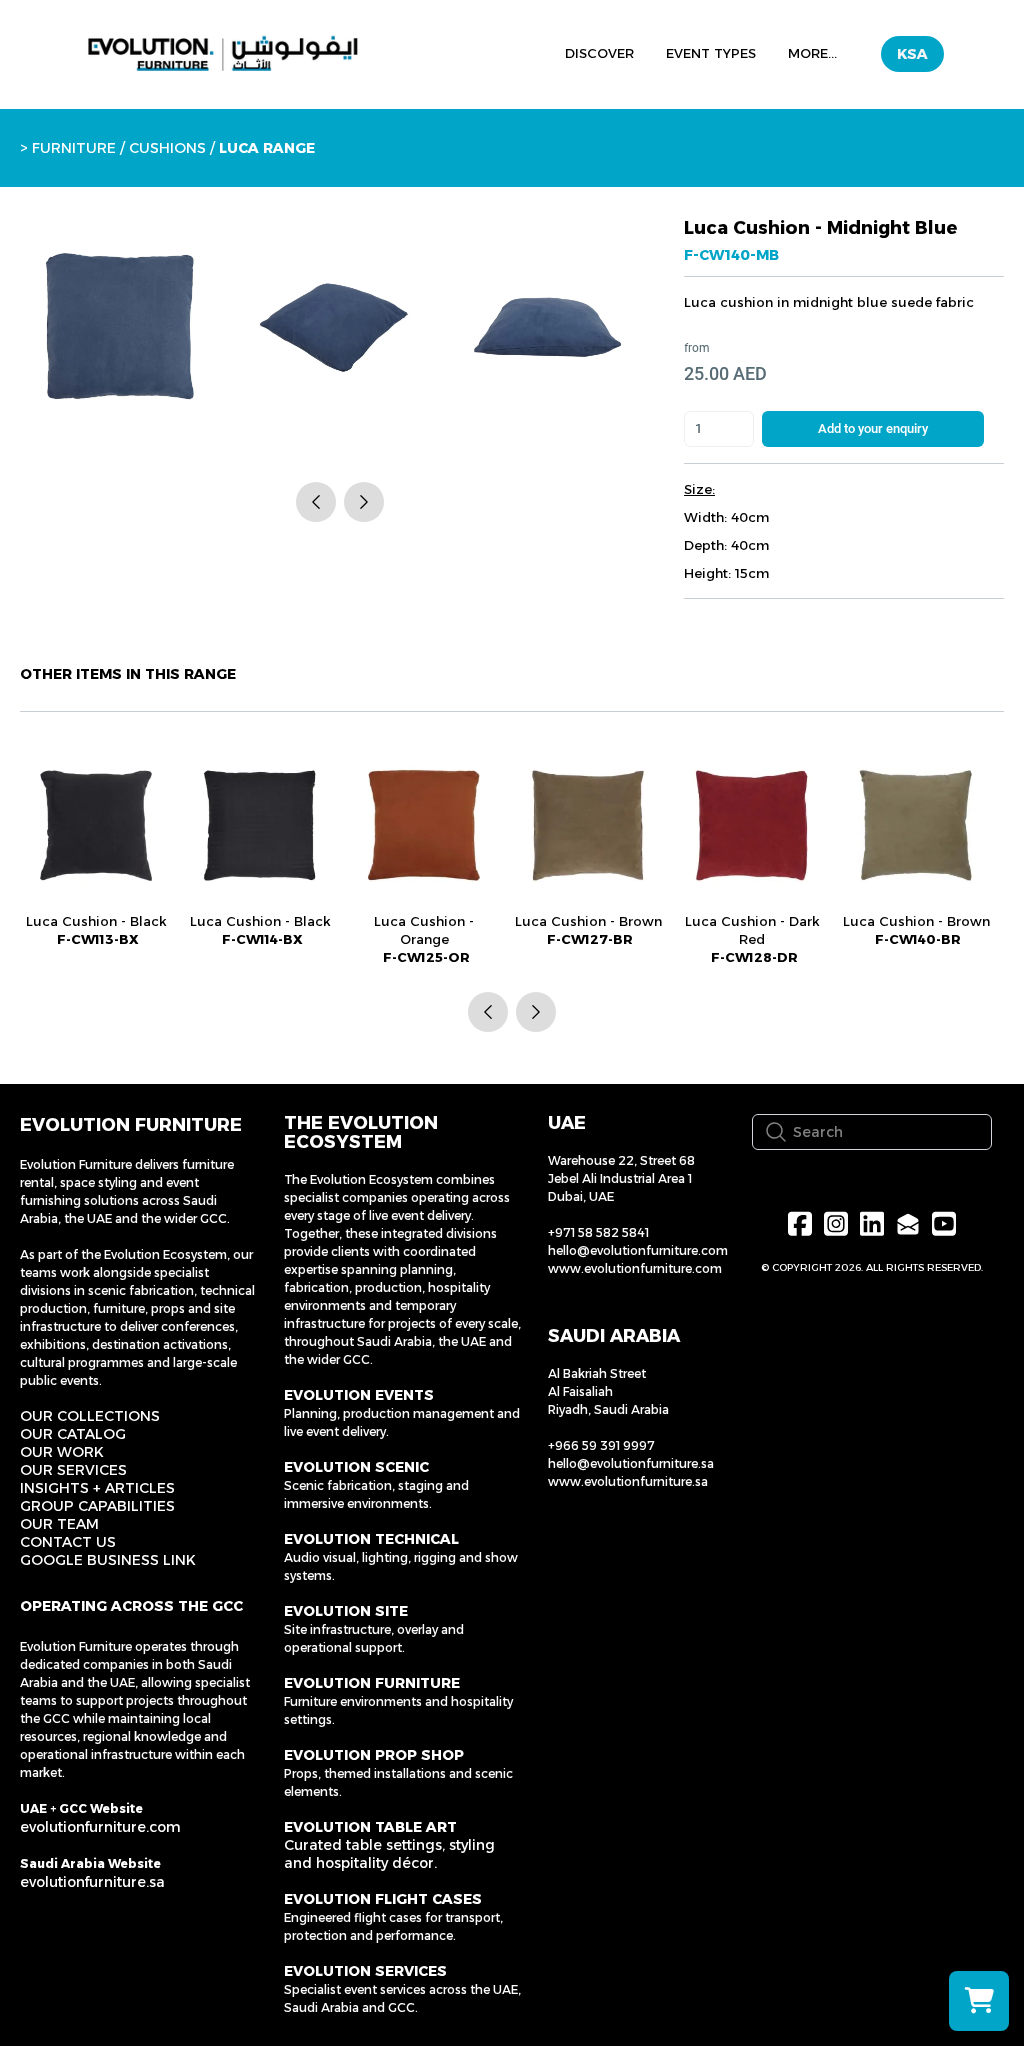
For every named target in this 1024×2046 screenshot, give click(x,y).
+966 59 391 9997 (601, 1445)
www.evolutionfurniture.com (635, 1268)
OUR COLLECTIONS (90, 1416)
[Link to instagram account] (836, 1223)
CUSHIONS (167, 148)
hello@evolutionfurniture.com (638, 1250)
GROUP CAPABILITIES (97, 1506)
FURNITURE (74, 148)
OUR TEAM (59, 1524)
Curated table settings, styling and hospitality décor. (389, 1854)
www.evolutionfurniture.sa (628, 1481)
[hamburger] (422, 51)
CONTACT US (68, 1542)
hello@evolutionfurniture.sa (631, 1463)
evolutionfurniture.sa (92, 1882)
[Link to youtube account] (944, 1223)
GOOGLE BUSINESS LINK (108, 1560)
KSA (912, 54)
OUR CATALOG (73, 1434)
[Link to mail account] (908, 1223)
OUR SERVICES (73, 1470)
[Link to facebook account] (800, 1223)
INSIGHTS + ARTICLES (97, 1488)
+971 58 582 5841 (598, 1232)
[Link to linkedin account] (872, 1223)
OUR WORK (62, 1452)
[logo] (223, 54)
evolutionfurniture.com (100, 1827)
